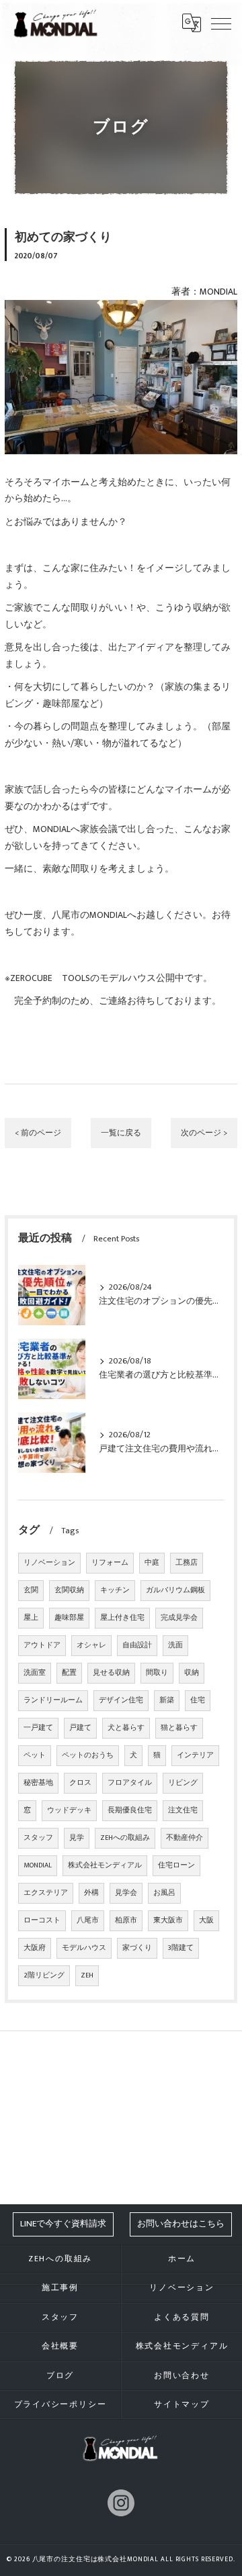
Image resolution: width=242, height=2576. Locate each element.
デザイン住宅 (121, 1700)
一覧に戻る (121, 1133)
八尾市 (88, 1920)
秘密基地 (38, 1783)
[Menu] (221, 23)
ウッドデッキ (69, 1810)
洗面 (175, 1645)
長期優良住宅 (130, 1810)
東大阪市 (168, 1920)
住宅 (198, 1700)
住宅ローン (176, 1865)
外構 (91, 1893)
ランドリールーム (53, 1700)
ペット (35, 1755)
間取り (157, 1673)
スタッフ (38, 1838)
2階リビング (44, 1975)
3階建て (181, 1948)
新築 (167, 1700)
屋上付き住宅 (122, 1618)
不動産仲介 (185, 1838)
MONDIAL (38, 1865)
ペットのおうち (88, 1755)
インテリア (195, 1755)
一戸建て (38, 1728)
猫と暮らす (179, 1728)
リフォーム (110, 1563)
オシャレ (91, 1645)
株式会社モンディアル (105, 1865)
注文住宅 (183, 1810)
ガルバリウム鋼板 (175, 1590)
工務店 (187, 1563)
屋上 (31, 1618)
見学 (77, 1838)
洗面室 (35, 1673)
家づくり (137, 1948)
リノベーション (49, 1563)
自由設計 (137, 1645)
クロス (80, 1783)
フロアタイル (130, 1783)
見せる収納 (111, 1673)
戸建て (80, 1728)
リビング (183, 1783)
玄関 (31, 1590)
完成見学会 (179, 1618)
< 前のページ (38, 1133)
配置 (69, 1673)
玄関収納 (69, 1590)
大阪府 (35, 1948)
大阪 (206, 1920)
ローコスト (42, 1920)
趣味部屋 (69, 1618)
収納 (192, 1673)
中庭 (152, 1563)
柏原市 (126, 1920)
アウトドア (42, 1645)
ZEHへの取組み (125, 1838)
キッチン (115, 1590)
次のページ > (204, 1133)
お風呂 (164, 1893)
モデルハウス (84, 1948)
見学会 (126, 1893)
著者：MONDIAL (204, 292)
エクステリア (46, 1893)
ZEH (87, 1975)
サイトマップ (182, 2405)
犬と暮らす (126, 1728)
